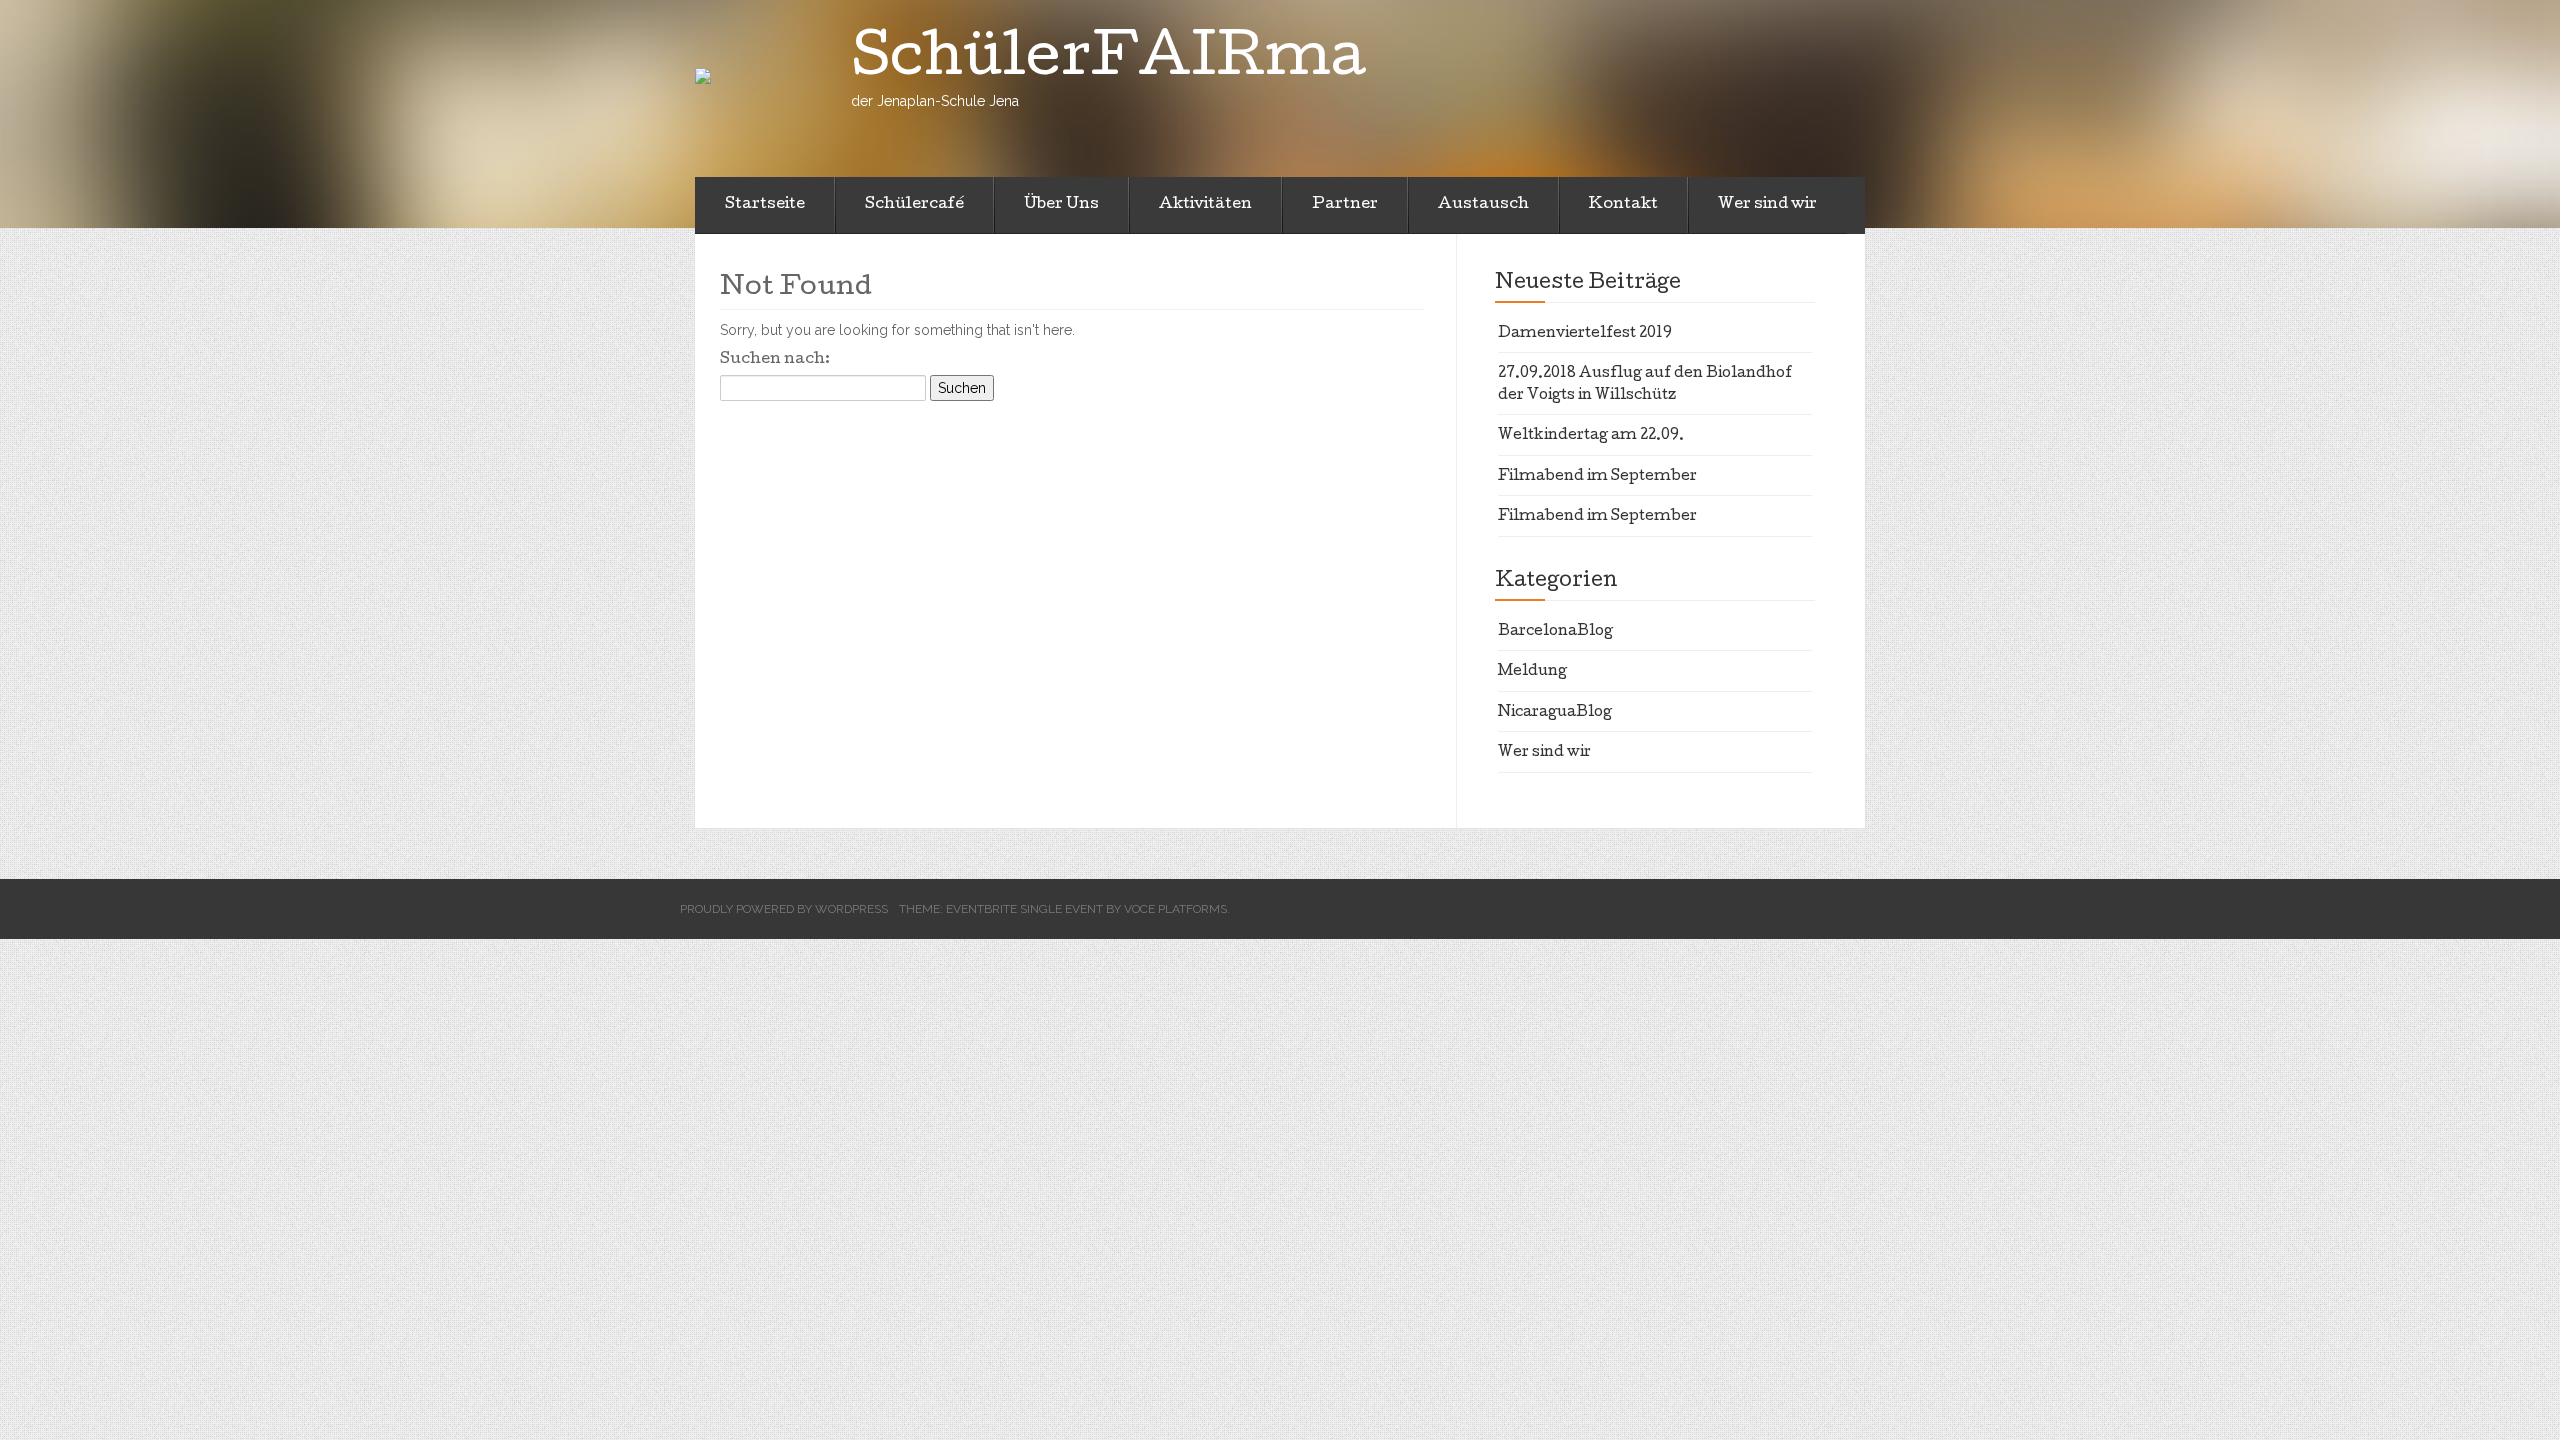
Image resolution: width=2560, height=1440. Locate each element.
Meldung (1532, 672)
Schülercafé (914, 205)
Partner (1345, 205)
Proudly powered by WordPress (784, 909)
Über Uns (1061, 205)
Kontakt (1623, 205)
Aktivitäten (1205, 205)
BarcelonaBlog (1555, 632)
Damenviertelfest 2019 (1585, 334)
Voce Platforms (1175, 909)
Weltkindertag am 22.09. (1591, 436)
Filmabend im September (1597, 477)
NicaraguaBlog (1555, 713)
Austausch (1483, 205)
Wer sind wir (1767, 205)
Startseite (765, 205)
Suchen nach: (775, 360)
